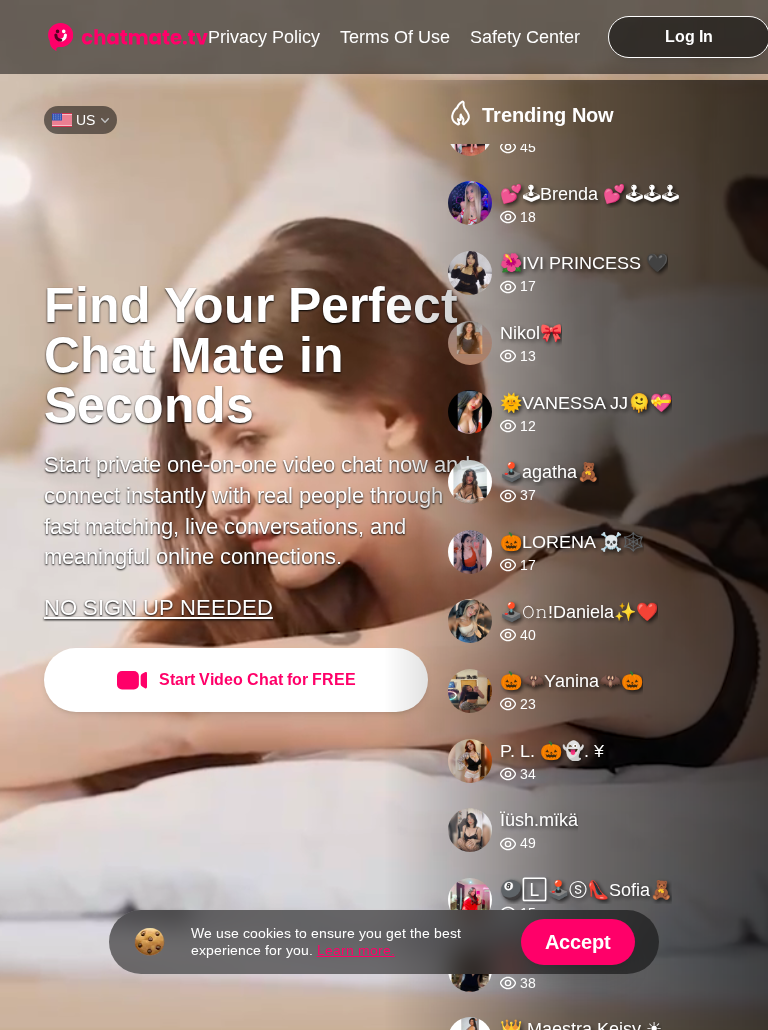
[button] (608, 585)
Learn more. (356, 948)
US (85, 118)
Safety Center (525, 35)
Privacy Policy (264, 35)
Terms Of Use (395, 35)
